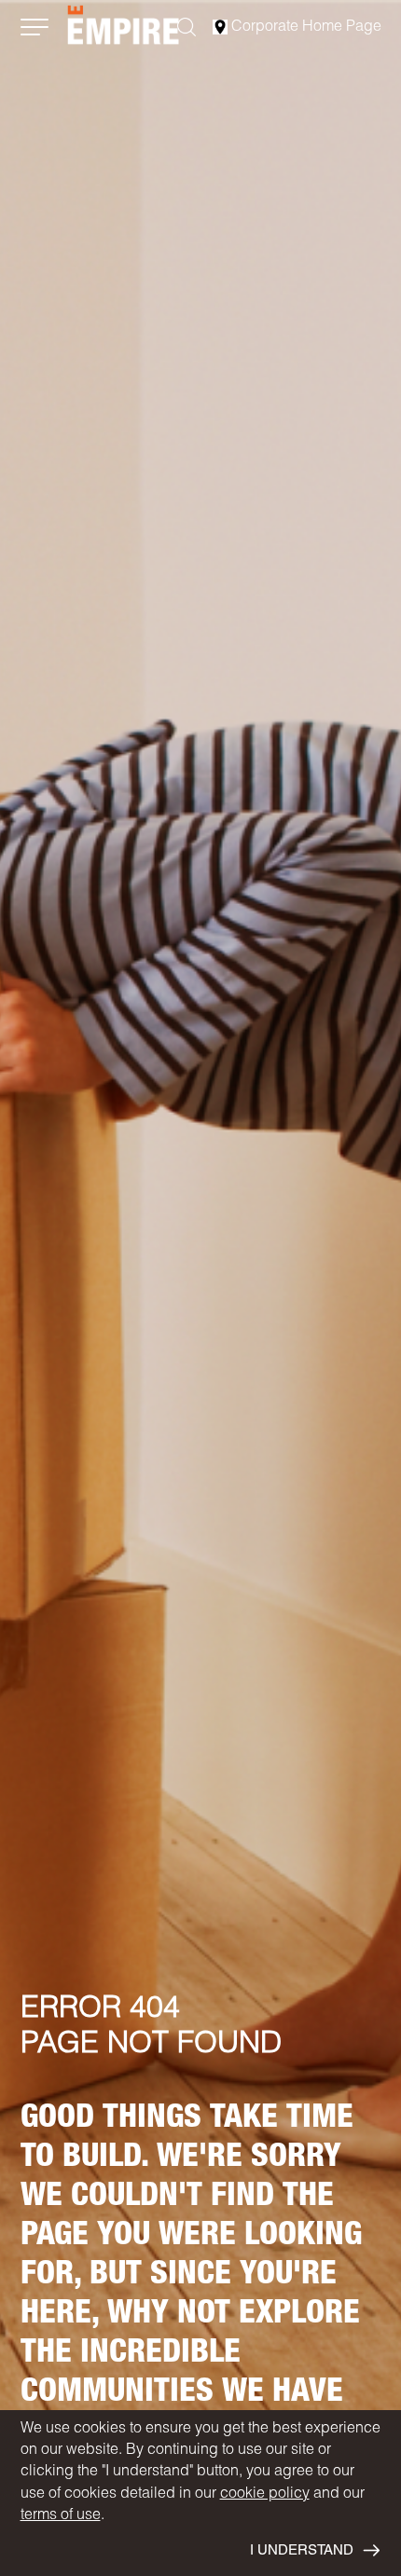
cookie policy (265, 2495)
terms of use (61, 2516)
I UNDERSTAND (302, 2551)
